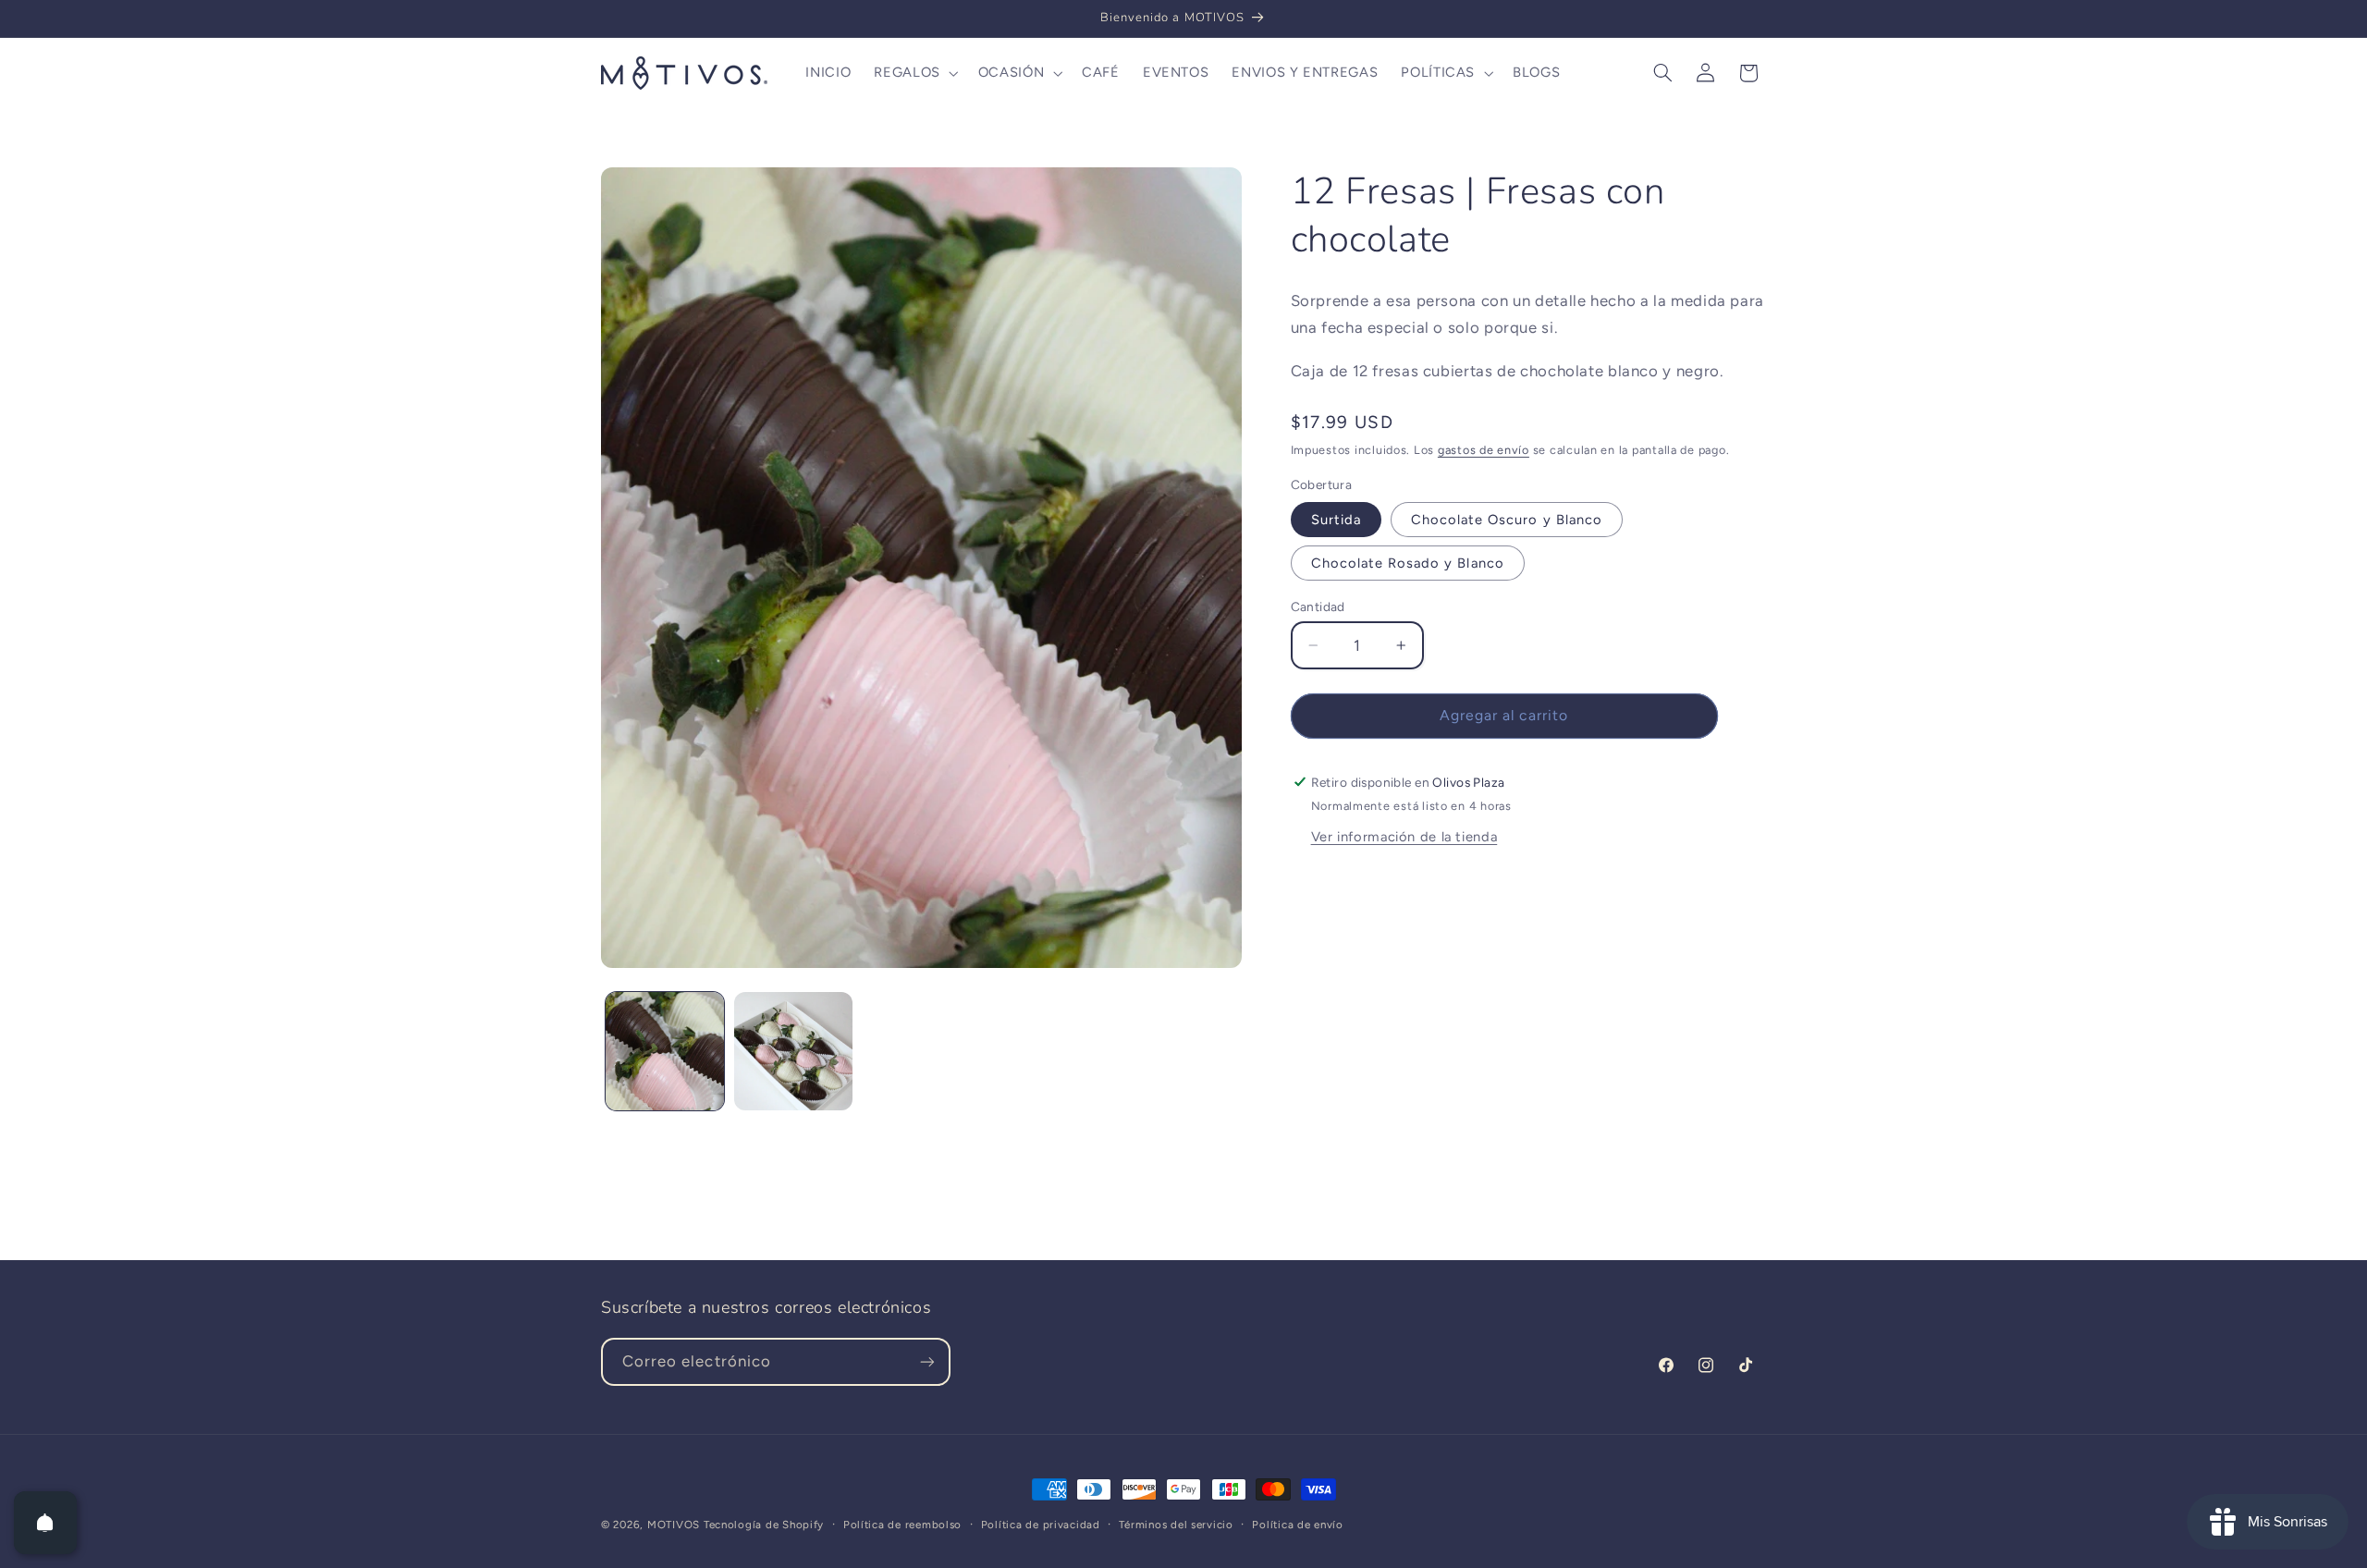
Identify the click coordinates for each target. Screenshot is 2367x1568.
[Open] (45, 1523)
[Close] (1411, 403)
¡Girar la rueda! (1183, 1142)
